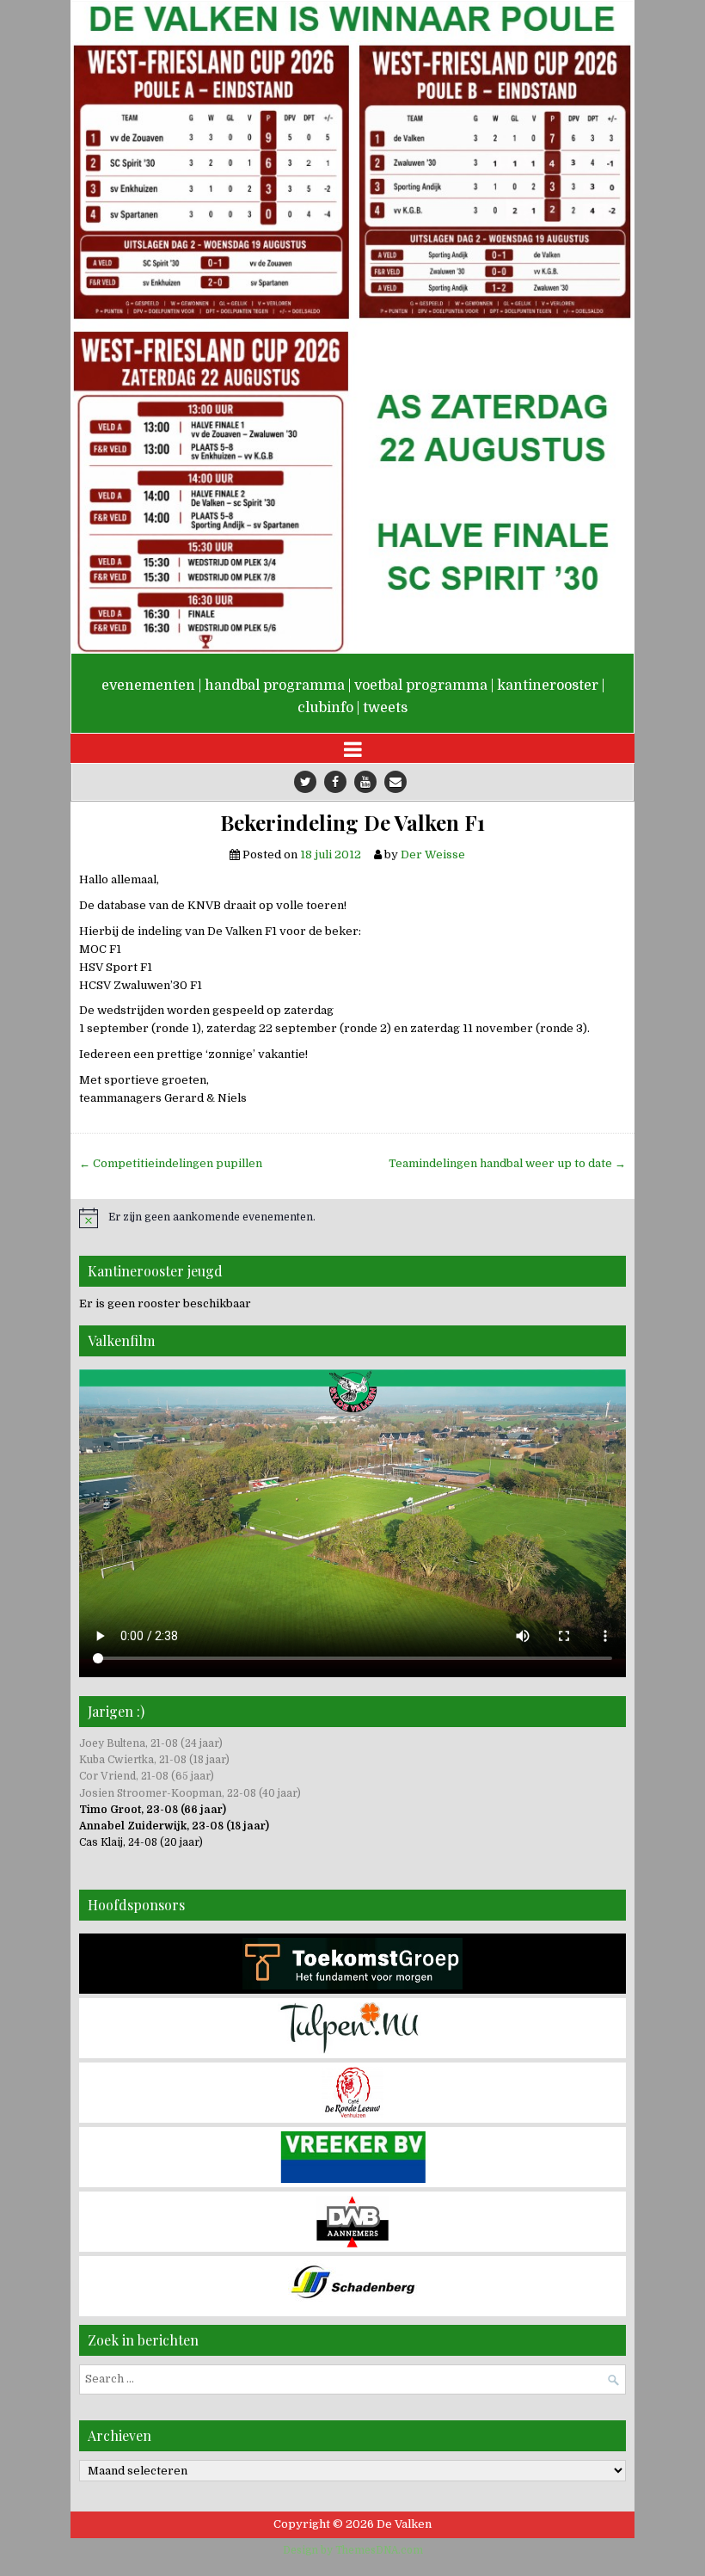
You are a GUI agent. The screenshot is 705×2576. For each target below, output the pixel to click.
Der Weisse (433, 855)
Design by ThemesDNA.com (353, 2550)
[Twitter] (305, 782)
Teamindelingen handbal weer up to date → (507, 1163)
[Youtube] (365, 782)
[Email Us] (395, 782)
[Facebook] (335, 782)
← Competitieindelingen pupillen (171, 1163)
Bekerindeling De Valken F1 (352, 823)
